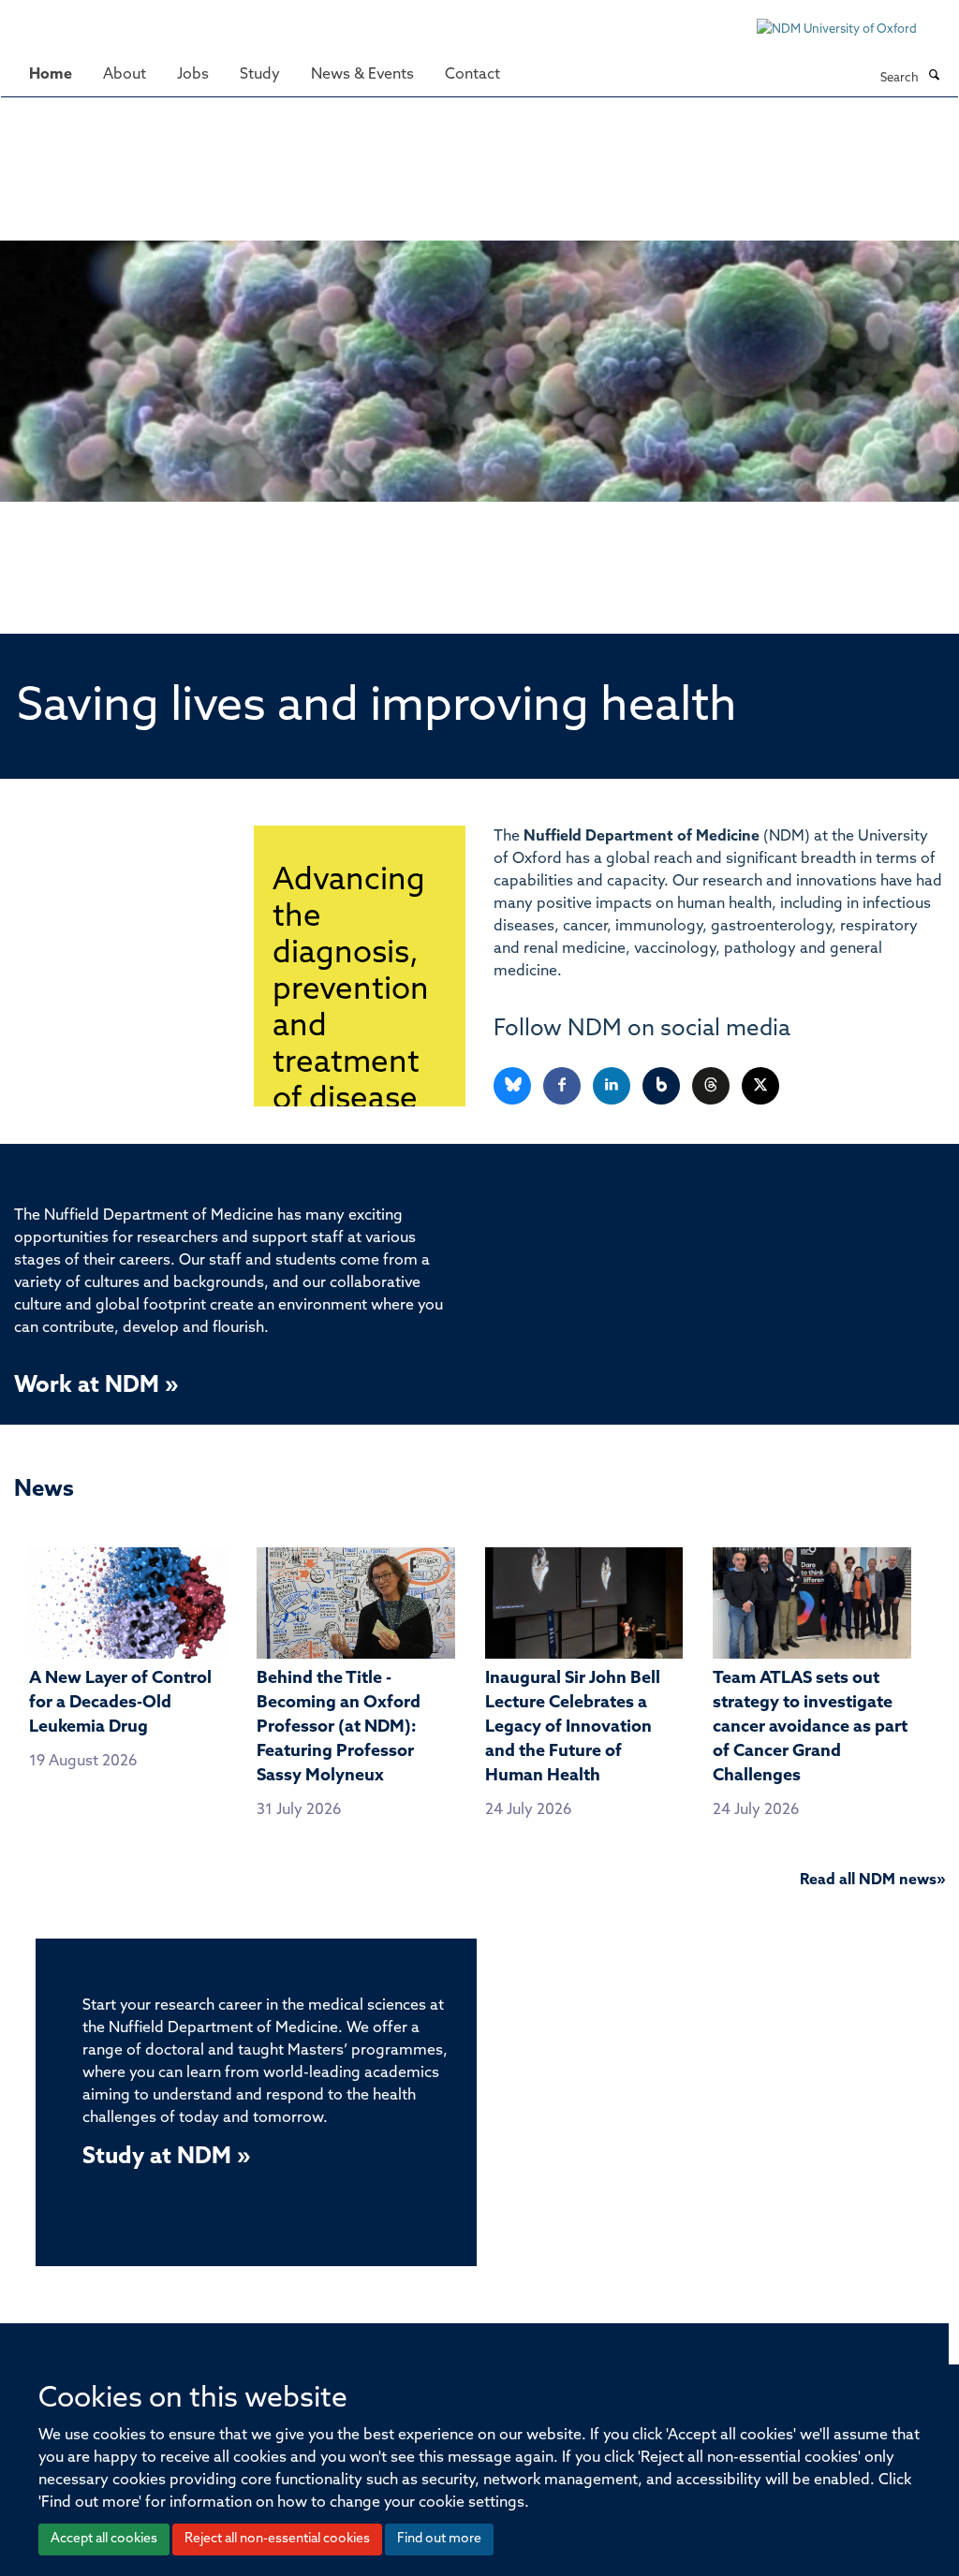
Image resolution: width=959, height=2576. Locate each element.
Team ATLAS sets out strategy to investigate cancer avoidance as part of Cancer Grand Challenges (810, 1728)
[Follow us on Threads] (712, 1086)
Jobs (193, 75)
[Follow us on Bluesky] (514, 1086)
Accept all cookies (104, 2539)
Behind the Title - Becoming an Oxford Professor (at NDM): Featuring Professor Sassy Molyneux (339, 1728)
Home (51, 75)
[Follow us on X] (760, 1086)
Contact (472, 75)
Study (260, 75)
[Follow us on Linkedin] (613, 1086)
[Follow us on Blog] (663, 1086)
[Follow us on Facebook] (563, 1086)
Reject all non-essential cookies (277, 2539)
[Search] (934, 77)
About (125, 75)
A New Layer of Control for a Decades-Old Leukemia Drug (120, 1704)
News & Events (362, 75)
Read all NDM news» (872, 1881)
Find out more (439, 2539)
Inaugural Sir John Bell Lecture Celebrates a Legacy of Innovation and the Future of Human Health (573, 1728)
